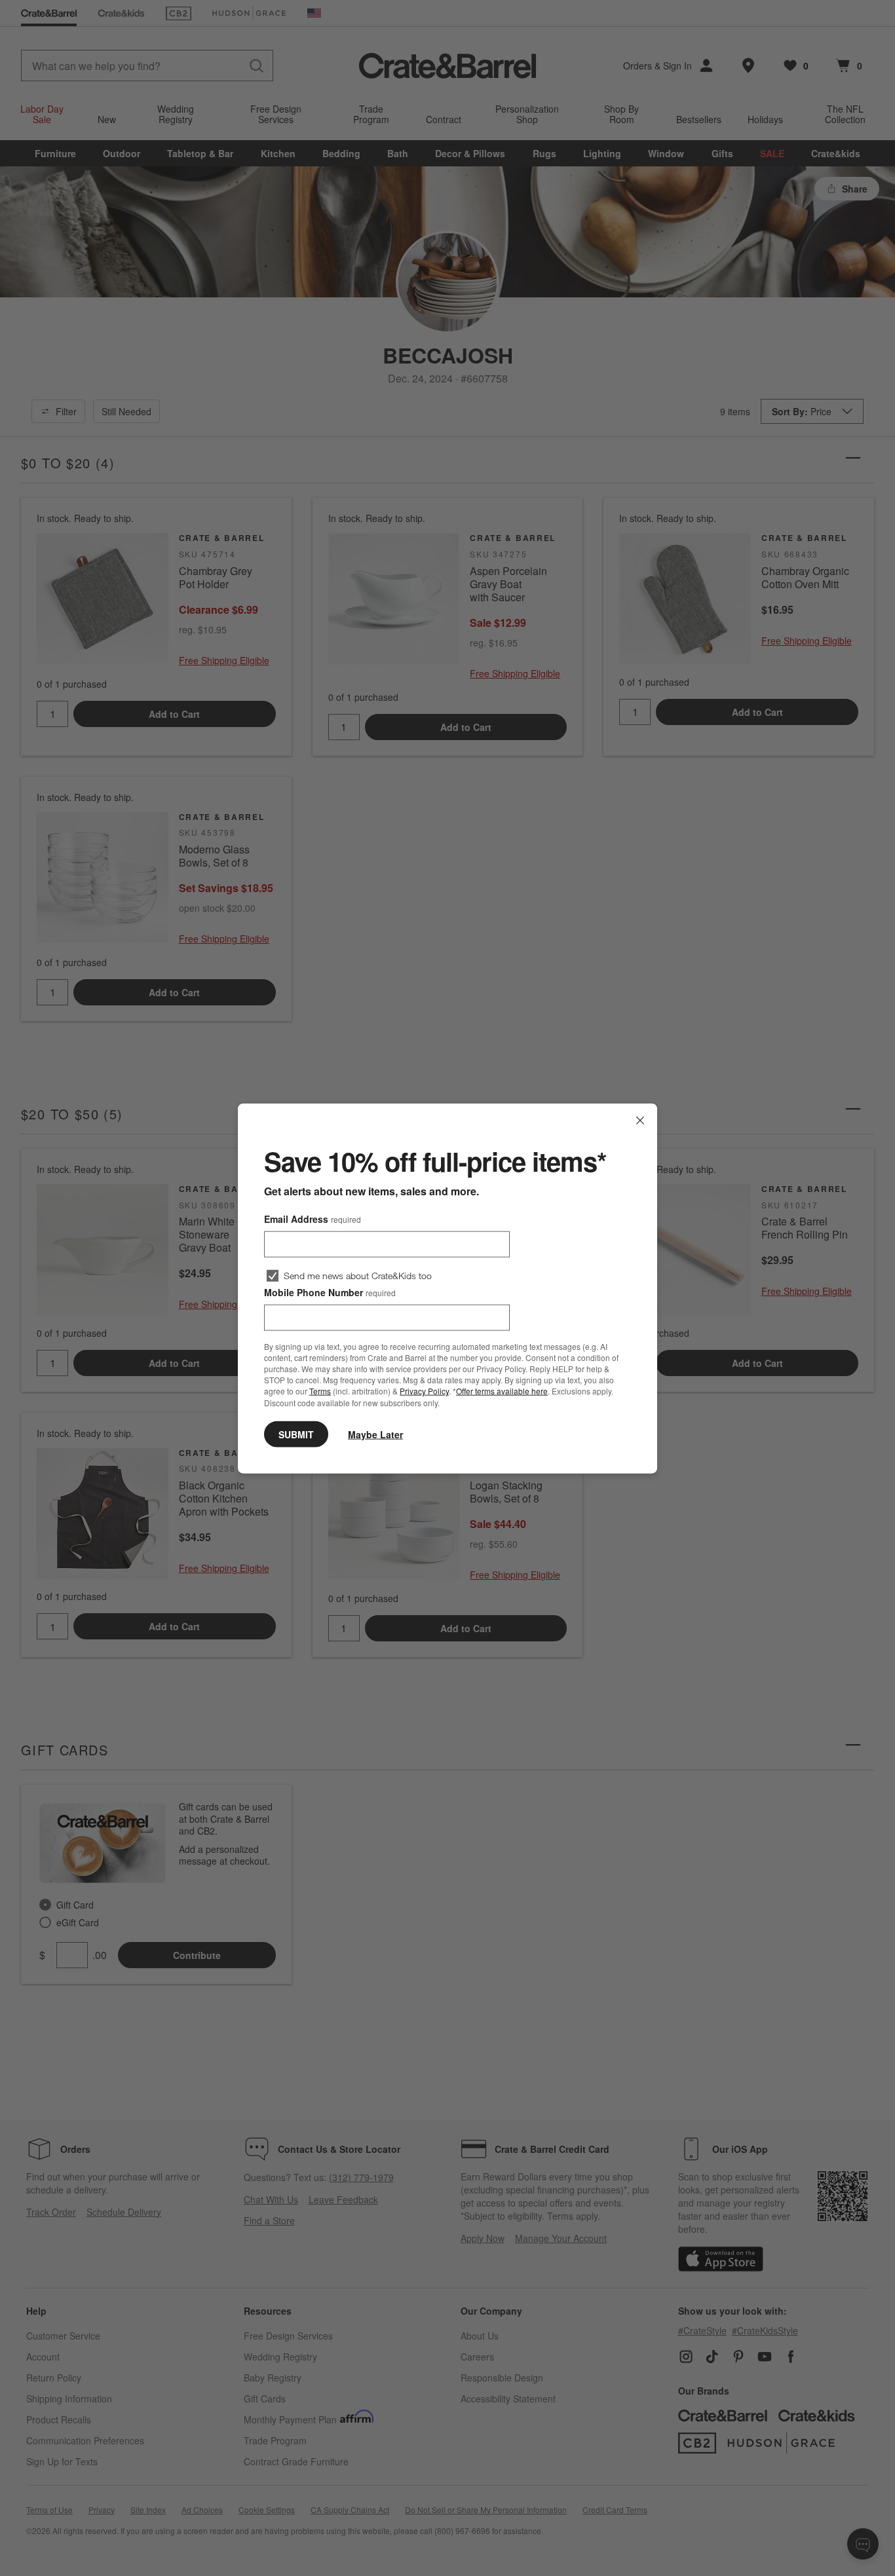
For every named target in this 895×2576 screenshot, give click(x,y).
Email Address (313, 1218)
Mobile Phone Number (330, 1292)
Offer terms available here (502, 1391)
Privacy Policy (424, 1391)
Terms (320, 1391)
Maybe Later (375, 1434)
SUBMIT (296, 1434)
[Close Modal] (640, 1120)
